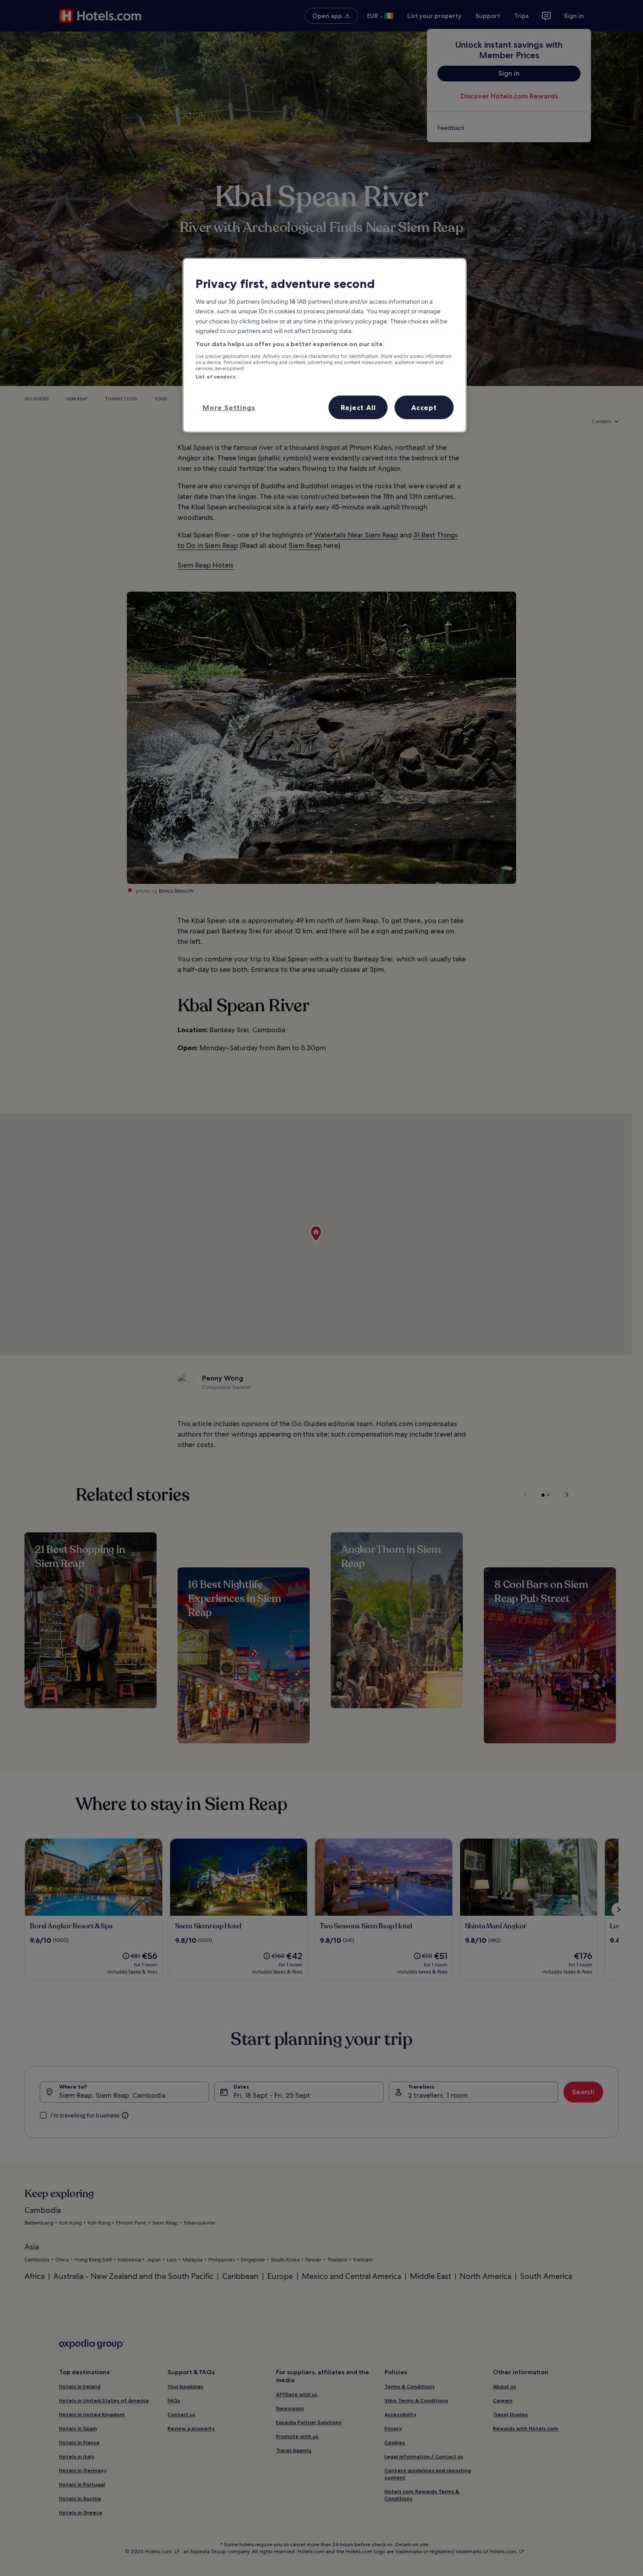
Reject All (358, 407)
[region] (325, 345)
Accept (424, 407)
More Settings (229, 407)
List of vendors (215, 377)
